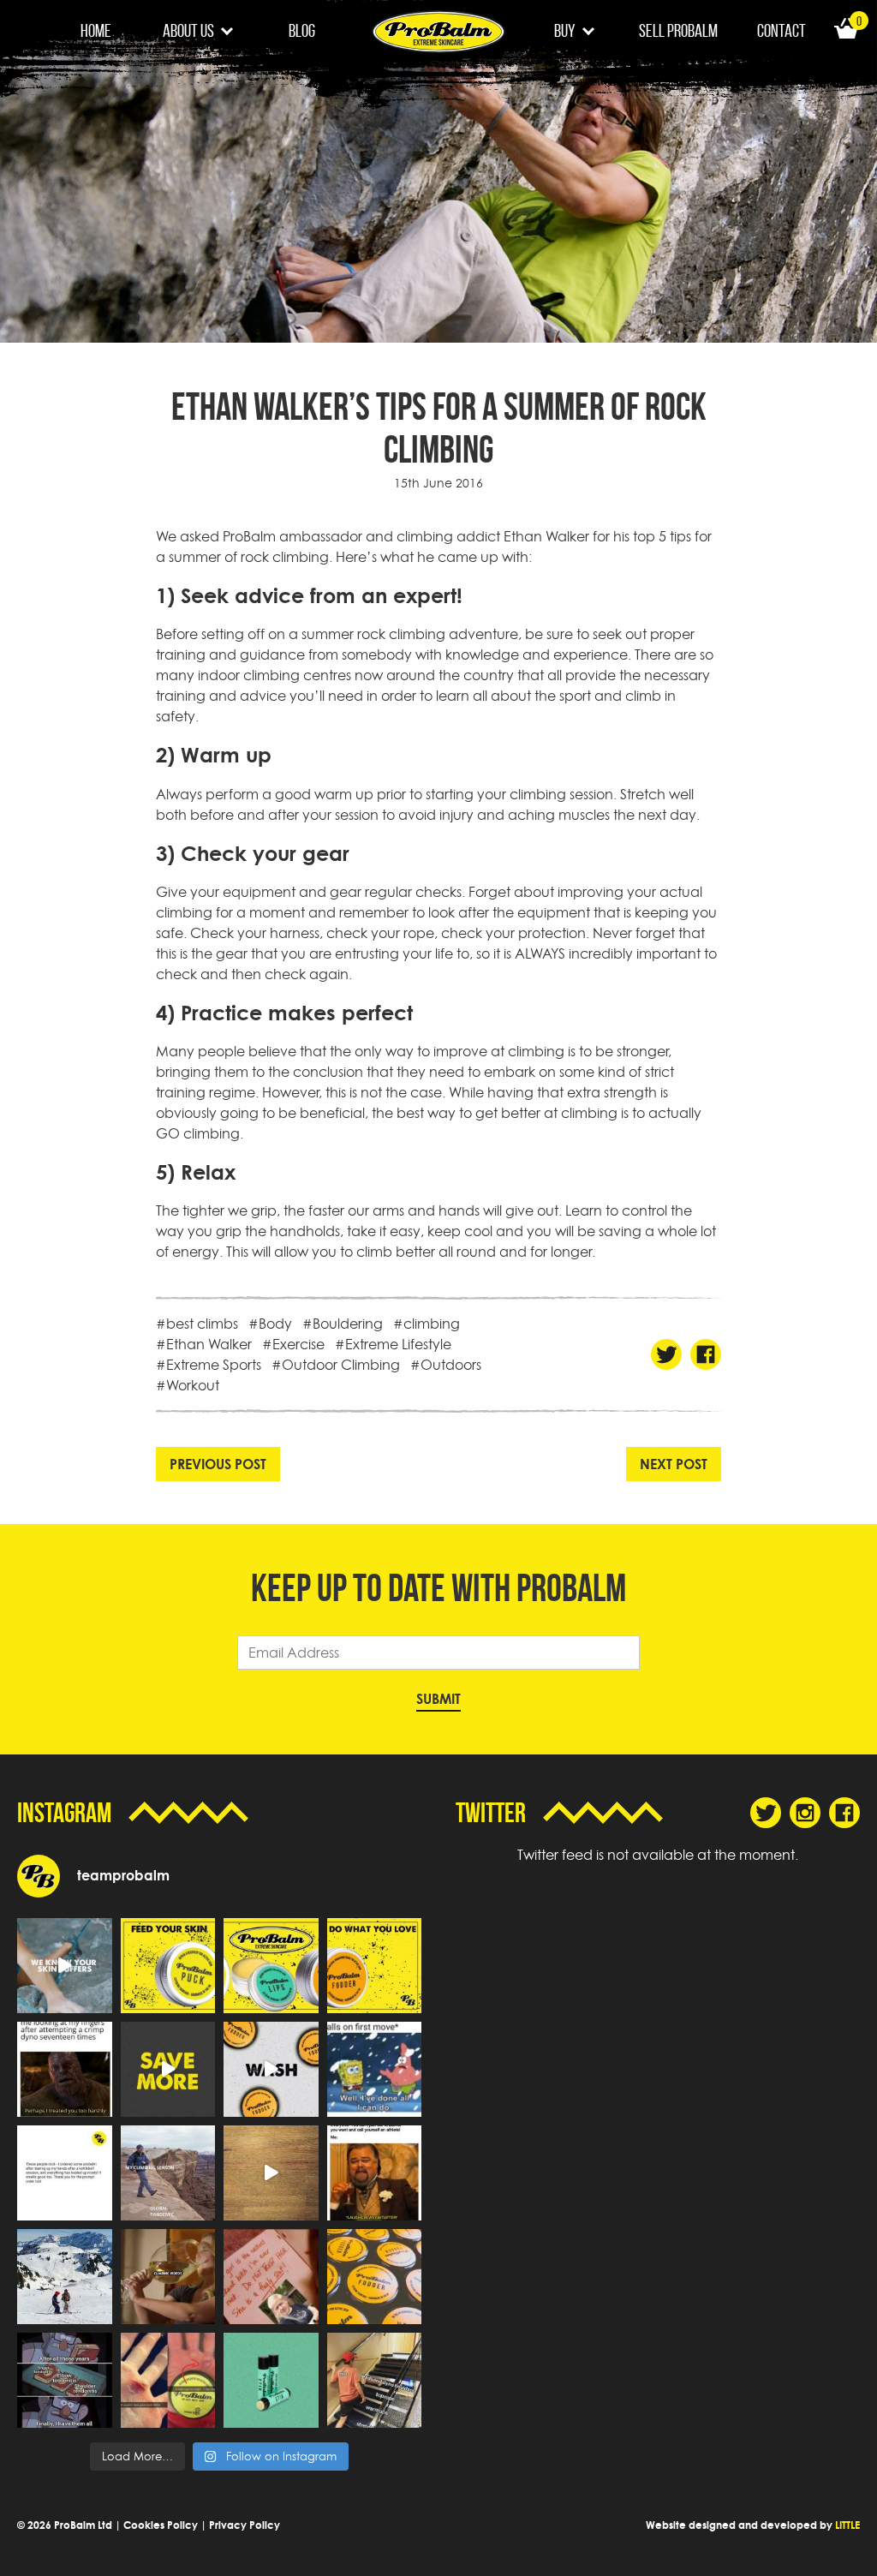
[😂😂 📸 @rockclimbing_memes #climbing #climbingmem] (65, 2069)
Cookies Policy (161, 2525)
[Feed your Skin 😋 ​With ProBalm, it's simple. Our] (168, 1966)
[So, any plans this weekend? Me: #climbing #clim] (168, 2277)
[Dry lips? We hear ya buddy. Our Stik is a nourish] (271, 2380)
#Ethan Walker (204, 1344)
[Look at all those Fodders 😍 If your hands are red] (375, 2277)
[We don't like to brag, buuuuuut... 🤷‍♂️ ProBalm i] (168, 2380)
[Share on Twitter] (666, 1354)
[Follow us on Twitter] (766, 1813)
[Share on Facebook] (706, 1354)
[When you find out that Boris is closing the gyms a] (271, 2277)
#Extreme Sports (209, 1365)
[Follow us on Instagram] (805, 1813)
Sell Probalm (678, 30)
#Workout (188, 1385)
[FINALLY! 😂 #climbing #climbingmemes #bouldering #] (65, 2380)
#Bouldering (343, 1324)
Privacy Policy (245, 2525)
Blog (302, 30)
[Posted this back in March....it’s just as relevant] (168, 2173)
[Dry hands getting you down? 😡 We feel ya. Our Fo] (271, 2069)
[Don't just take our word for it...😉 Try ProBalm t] (65, 2173)
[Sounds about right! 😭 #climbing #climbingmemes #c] (375, 2069)
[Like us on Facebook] (844, 1813)
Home (96, 30)
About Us (188, 30)
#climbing (427, 1324)
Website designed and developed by (753, 2525)
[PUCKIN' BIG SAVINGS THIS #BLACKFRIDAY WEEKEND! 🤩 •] (168, 2069)
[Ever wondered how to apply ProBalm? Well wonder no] (271, 2173)
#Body (270, 1324)
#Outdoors (446, 1365)
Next (674, 1464)
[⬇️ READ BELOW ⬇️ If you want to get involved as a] (65, 1966)
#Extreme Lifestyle (393, 1344)
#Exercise (293, 1344)
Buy (565, 30)
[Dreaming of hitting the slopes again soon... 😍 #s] (65, 2277)
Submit (438, 1699)
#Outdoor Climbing (336, 1365)
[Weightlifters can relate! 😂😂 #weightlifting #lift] (375, 2173)
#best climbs (197, 1324)
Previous (218, 1464)
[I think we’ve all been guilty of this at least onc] (375, 2380)
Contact (782, 30)
